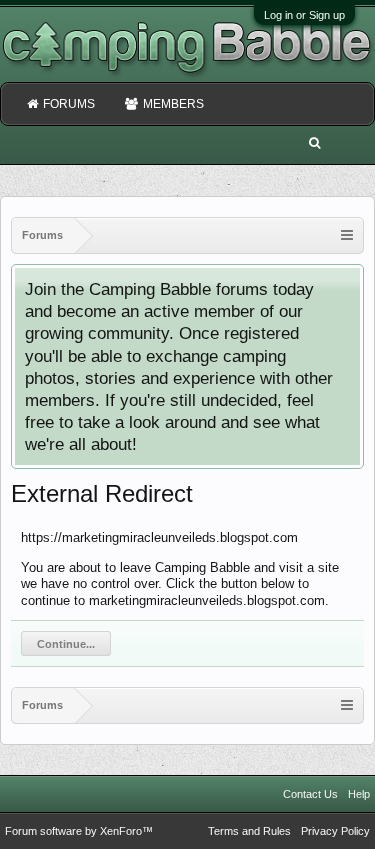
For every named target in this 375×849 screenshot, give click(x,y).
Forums (69, 104)
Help (359, 794)
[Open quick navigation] (347, 235)
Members (173, 104)
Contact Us (310, 794)
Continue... (66, 644)
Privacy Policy (335, 831)
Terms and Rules (249, 831)
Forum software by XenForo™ (79, 831)
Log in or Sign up (304, 15)
